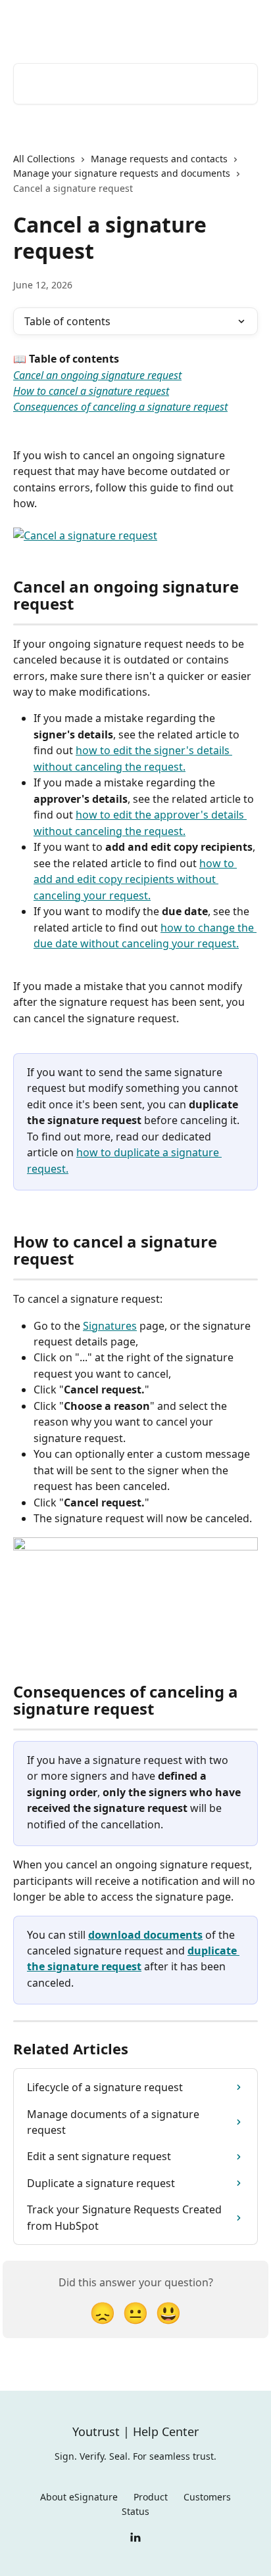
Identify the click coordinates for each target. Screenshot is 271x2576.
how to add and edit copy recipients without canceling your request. (135, 879)
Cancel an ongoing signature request (97, 375)
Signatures (110, 1326)
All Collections (44, 159)
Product (151, 2497)
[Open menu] (246, 24)
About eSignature (79, 2497)
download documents (145, 1935)
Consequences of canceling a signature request (120, 407)
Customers (207, 2497)
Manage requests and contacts (159, 159)
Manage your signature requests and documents (122, 173)
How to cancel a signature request (91, 391)
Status (135, 2511)
